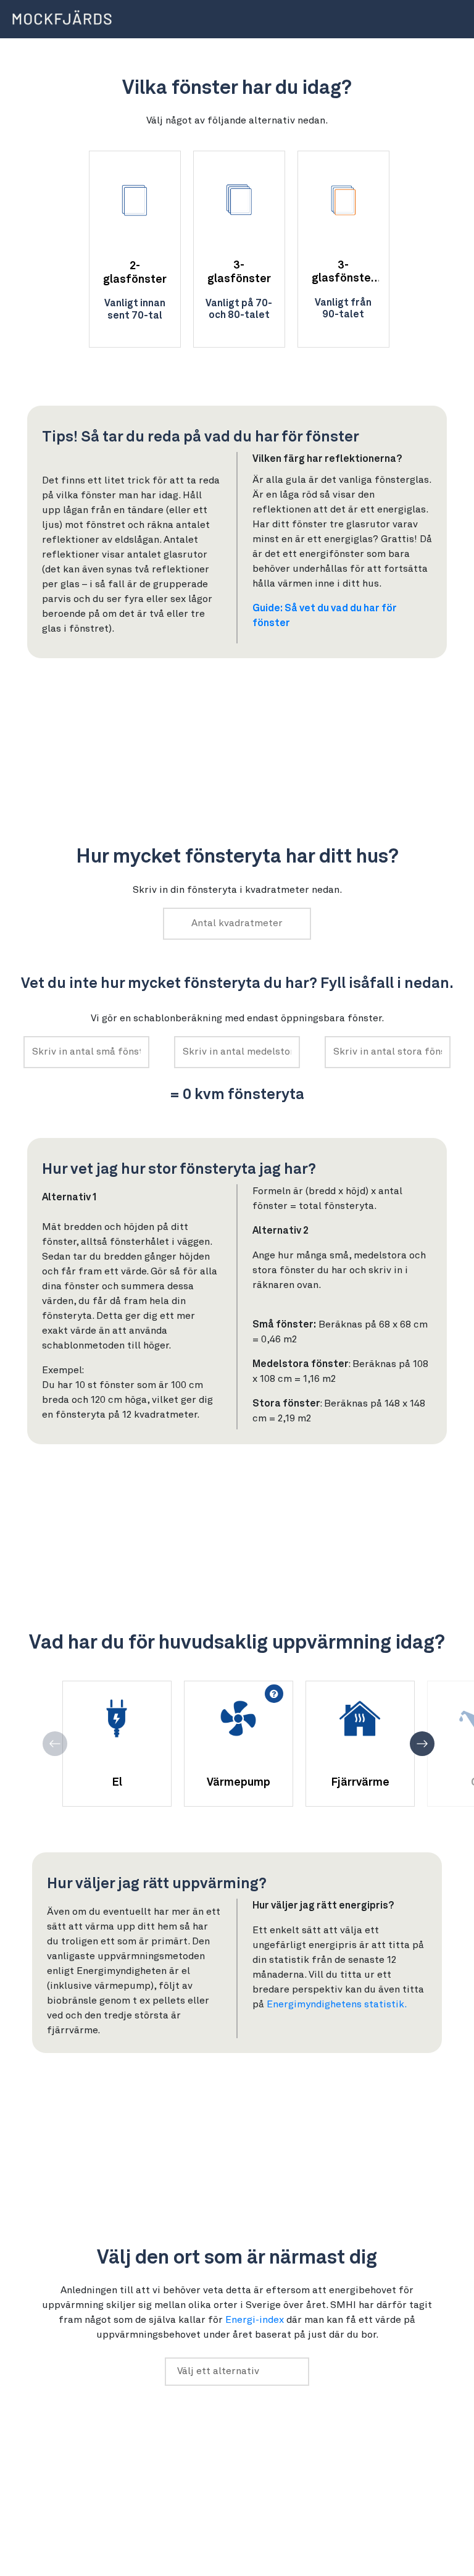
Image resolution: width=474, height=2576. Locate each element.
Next (422, 1744)
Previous (55, 1744)
